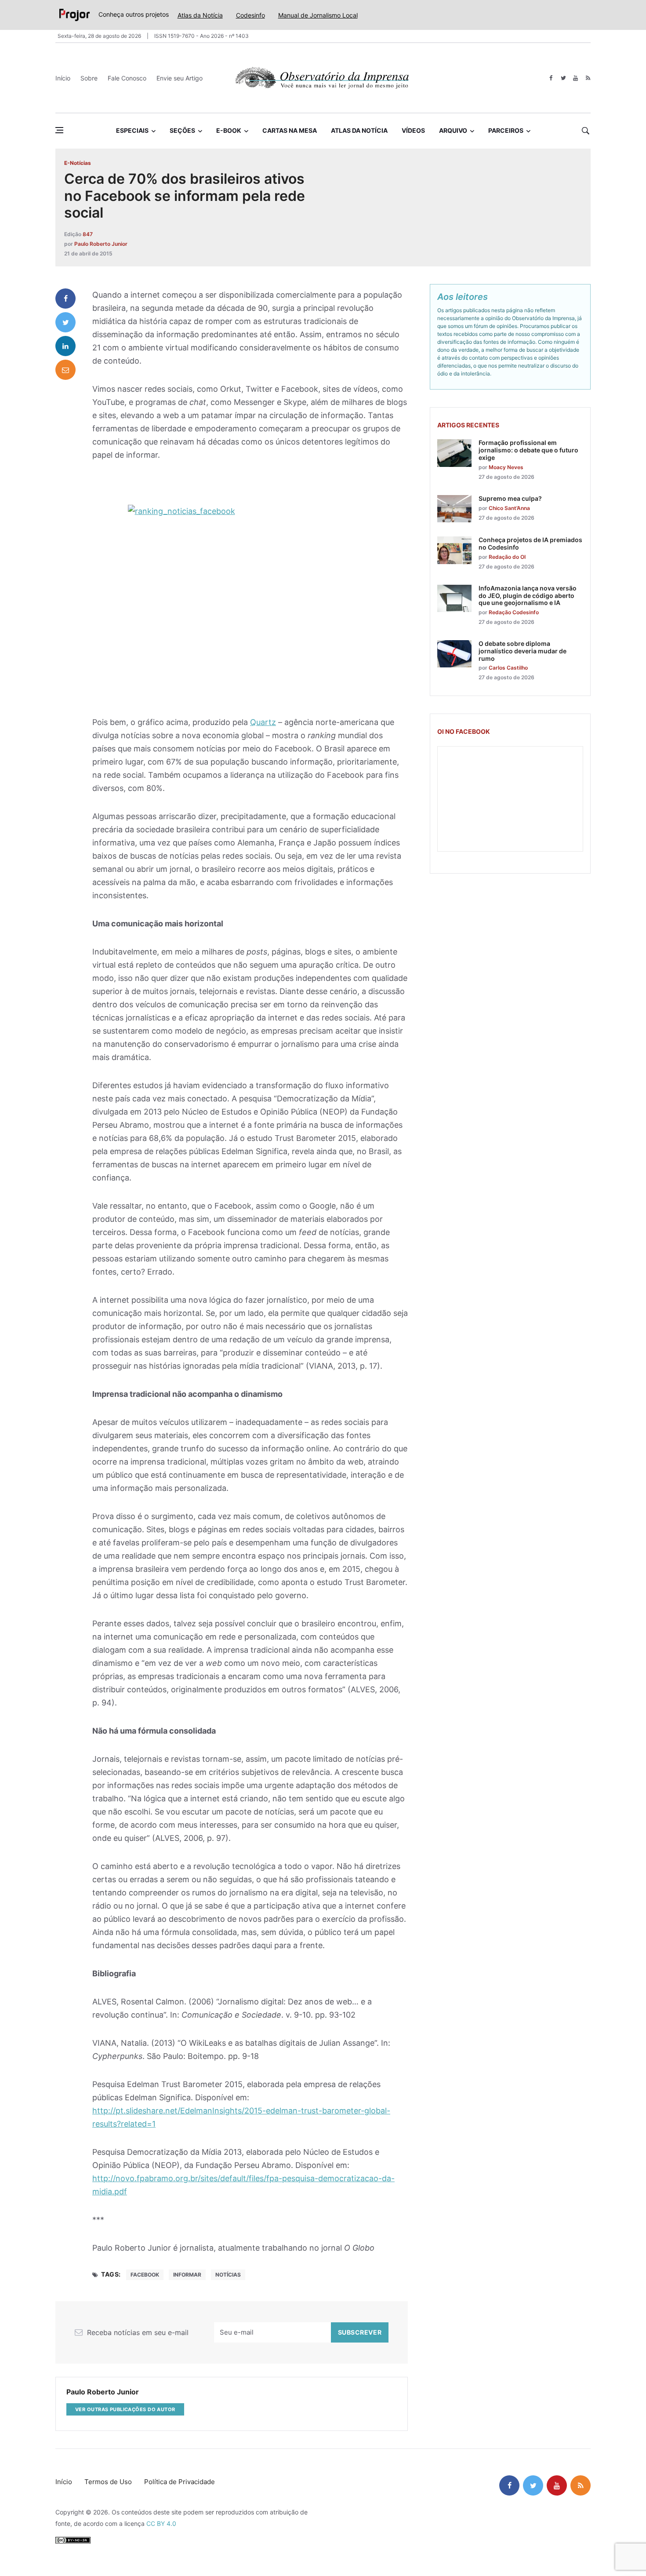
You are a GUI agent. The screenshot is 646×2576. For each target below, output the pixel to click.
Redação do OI (507, 557)
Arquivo (453, 130)
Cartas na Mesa (290, 130)
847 (88, 234)
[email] (65, 370)
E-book (229, 130)
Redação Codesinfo (514, 612)
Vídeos (413, 130)
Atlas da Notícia (200, 15)
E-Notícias (78, 163)
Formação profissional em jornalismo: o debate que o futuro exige (528, 450)
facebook (145, 2275)
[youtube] (575, 78)
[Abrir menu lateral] (59, 130)
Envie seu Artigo (180, 78)
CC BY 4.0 (161, 2523)
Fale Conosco (127, 78)
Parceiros (506, 130)
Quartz (263, 722)
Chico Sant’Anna (509, 508)
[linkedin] (65, 346)
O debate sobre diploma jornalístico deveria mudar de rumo (523, 651)
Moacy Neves (506, 467)
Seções (182, 130)
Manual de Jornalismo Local (318, 15)
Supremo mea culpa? (510, 498)
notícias (228, 2275)
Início (63, 78)
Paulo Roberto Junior (101, 244)
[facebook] (551, 78)
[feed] (588, 78)
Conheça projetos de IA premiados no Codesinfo (530, 543)
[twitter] (563, 78)
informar (187, 2275)
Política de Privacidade (180, 2482)
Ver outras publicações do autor (125, 2409)
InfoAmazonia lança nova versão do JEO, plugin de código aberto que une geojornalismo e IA (528, 596)
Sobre (89, 78)
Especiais (132, 130)
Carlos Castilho (508, 668)
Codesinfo (250, 15)
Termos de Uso (108, 2482)
